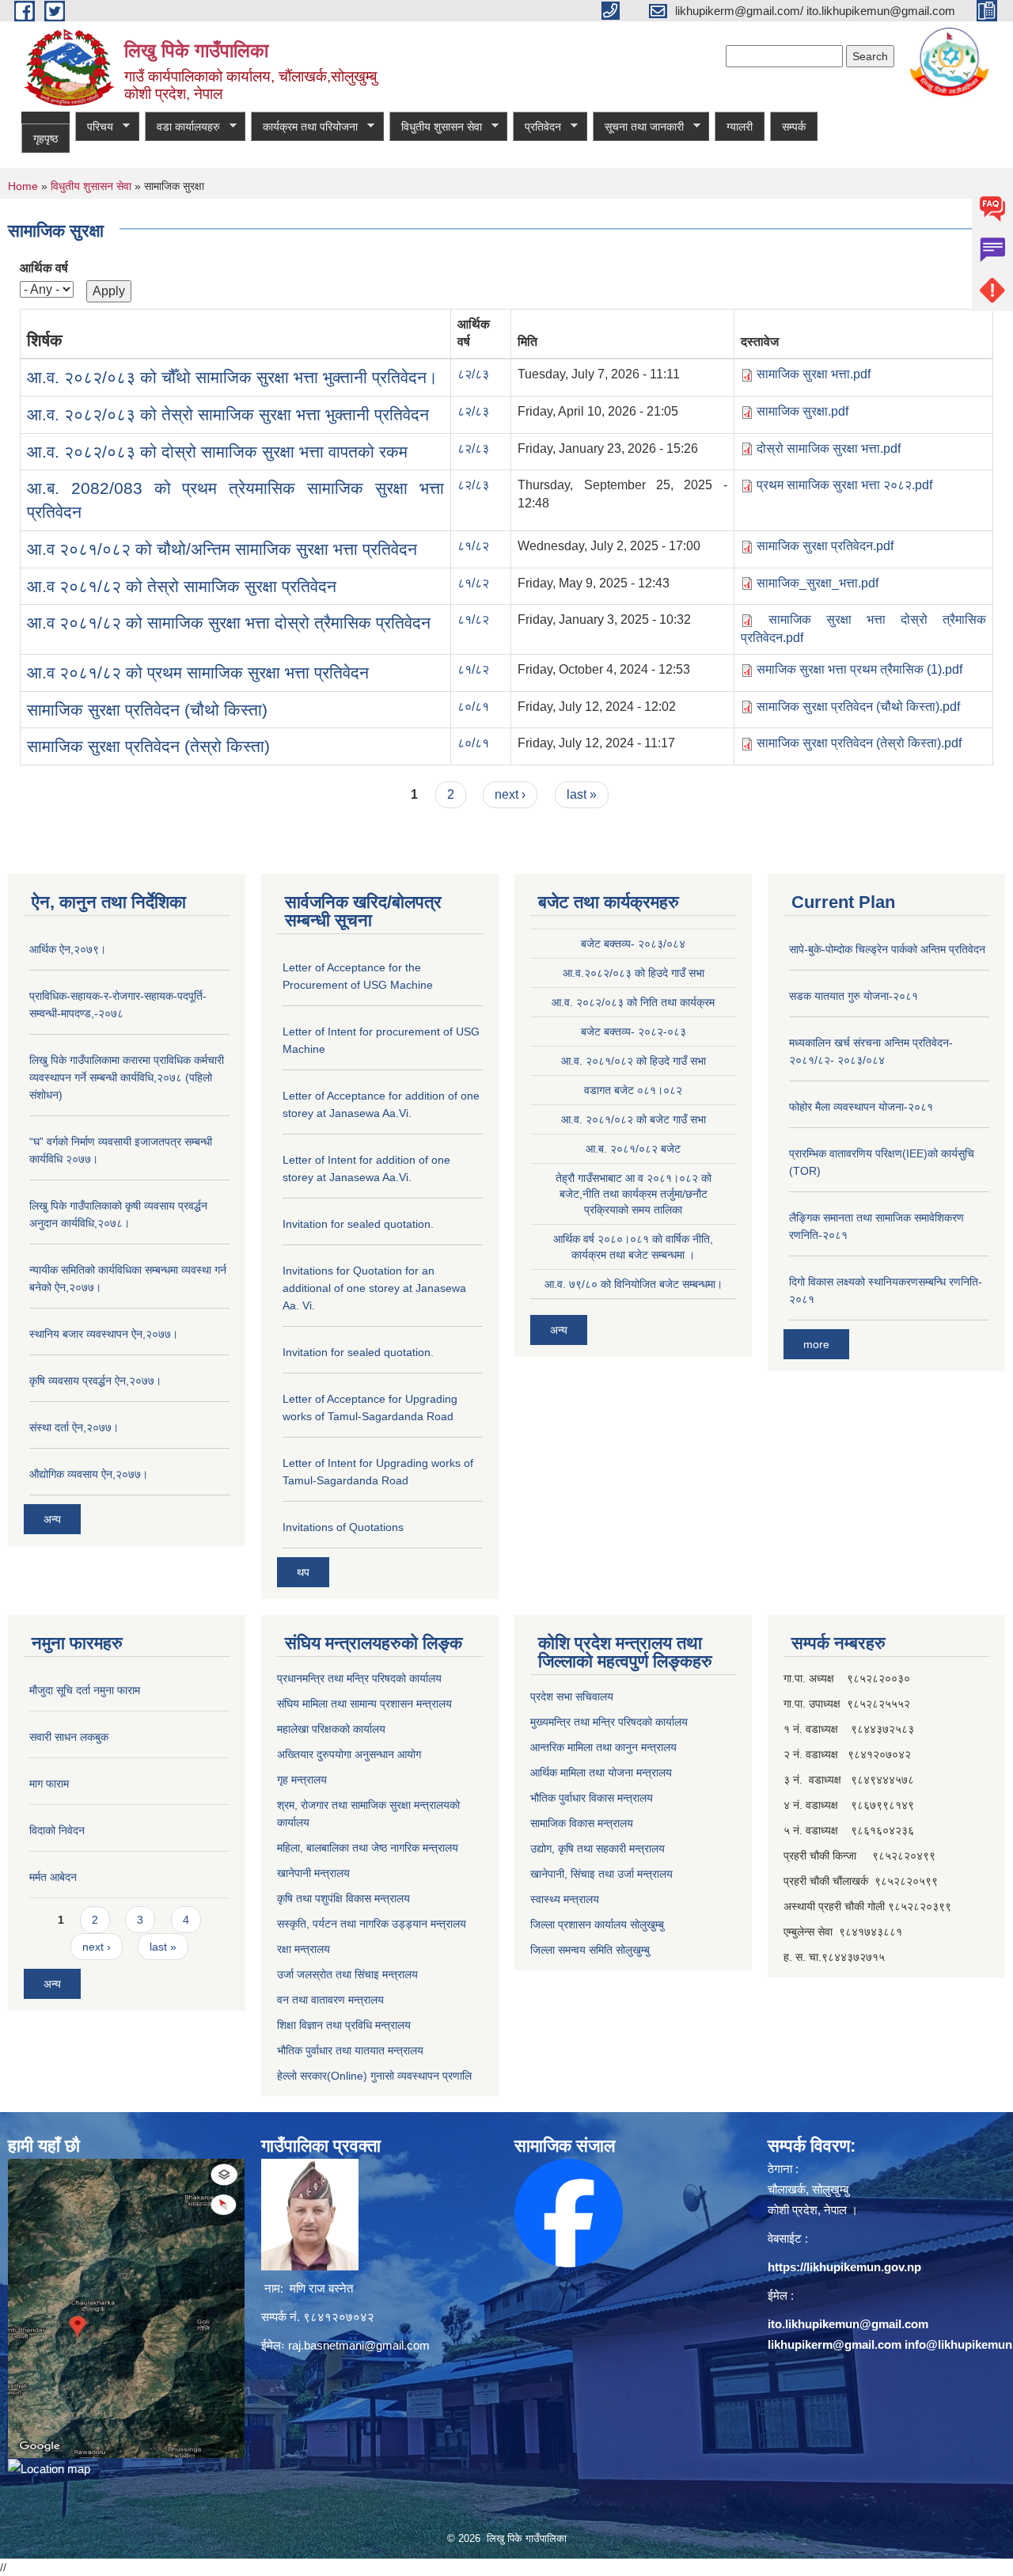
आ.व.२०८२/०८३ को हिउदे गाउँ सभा (634, 973)
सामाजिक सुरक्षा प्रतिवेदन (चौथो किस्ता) (147, 710)
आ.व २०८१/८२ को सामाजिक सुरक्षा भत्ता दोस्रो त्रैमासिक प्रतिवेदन (229, 623)
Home (23, 186)
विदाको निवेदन (57, 1830)
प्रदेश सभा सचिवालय (572, 1696)
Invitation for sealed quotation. (358, 1224)
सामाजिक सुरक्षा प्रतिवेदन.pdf (825, 546)
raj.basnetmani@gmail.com (359, 2345)
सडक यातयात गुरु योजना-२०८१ (854, 996)
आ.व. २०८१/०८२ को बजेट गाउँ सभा (634, 1119)
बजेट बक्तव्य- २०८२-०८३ (634, 1032)
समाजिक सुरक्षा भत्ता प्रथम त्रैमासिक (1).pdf (859, 669)
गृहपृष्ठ (46, 139)
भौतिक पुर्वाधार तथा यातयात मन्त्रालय (350, 2050)
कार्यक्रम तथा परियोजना (304, 127)
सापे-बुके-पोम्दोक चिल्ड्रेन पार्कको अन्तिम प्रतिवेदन (887, 949)
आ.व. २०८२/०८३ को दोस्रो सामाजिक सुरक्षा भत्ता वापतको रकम (217, 452)
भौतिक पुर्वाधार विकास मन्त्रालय (592, 1798)
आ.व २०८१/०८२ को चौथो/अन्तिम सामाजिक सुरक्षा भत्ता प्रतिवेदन (222, 549)
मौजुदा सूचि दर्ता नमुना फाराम (85, 1690)
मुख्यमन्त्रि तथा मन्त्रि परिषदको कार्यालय (609, 1722)
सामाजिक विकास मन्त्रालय (582, 1823)
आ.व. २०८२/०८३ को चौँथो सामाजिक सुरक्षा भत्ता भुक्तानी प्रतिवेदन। (232, 377)
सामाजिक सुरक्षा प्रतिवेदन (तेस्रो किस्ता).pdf (859, 743)
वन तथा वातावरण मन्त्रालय (330, 2000)
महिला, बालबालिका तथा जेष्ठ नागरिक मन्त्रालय (368, 1848)
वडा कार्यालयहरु (182, 127)
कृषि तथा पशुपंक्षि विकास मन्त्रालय (343, 1898)
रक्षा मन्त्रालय (304, 1949)
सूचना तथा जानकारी (638, 127)
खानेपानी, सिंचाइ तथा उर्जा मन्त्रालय (601, 1874)
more (816, 1344)
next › (510, 794)
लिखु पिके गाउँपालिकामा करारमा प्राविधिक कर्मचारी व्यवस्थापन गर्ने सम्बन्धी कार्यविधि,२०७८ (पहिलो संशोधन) (127, 1077)
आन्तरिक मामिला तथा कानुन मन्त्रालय (603, 1747)
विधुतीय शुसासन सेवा (436, 127)
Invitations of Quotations (343, 1527)
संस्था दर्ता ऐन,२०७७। (74, 1427)
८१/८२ (473, 546)
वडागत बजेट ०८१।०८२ (633, 1090)
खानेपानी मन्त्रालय (313, 1873)
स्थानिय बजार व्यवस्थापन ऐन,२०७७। (104, 1334)
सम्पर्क (794, 127)
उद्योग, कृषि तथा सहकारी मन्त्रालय (598, 1848)
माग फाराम (49, 1784)
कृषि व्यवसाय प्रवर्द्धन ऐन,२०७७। (95, 1381)
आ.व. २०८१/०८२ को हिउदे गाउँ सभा (634, 1061)
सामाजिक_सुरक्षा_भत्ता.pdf (818, 583)
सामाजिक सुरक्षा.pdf (802, 411)
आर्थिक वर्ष (44, 268)
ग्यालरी (740, 127)
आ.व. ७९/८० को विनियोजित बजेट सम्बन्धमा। (634, 1284)
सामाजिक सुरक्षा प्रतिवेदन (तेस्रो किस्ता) (148, 746)
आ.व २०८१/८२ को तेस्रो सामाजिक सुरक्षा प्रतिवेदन (182, 586)
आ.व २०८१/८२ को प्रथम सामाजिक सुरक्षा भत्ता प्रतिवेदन (198, 672)
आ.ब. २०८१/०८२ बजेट (633, 1149)
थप (303, 1572)
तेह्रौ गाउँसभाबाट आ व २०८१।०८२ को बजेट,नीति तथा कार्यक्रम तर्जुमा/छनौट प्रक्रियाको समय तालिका (634, 1194)
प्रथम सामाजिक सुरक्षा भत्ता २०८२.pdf (844, 485)
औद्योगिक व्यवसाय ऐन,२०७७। (89, 1474)
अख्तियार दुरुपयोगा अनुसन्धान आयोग (349, 1754)
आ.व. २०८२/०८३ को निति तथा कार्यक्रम (633, 1002)
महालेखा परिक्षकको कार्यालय (331, 1729)
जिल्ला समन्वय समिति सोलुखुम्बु (590, 1950)
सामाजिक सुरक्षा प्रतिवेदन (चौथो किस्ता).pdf (858, 707)
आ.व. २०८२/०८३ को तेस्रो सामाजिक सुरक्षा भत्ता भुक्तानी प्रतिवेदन (228, 414)
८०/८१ (473, 707)
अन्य (52, 1519)
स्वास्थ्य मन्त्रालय (565, 1899)
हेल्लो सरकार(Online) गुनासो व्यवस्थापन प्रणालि (374, 2076)
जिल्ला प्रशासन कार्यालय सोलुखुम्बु (597, 1924)
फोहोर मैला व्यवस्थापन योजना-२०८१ (861, 1107)
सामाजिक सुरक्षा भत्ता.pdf (814, 374)
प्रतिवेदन (537, 127)
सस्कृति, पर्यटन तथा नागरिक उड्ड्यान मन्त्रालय (372, 1924)
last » (582, 794)
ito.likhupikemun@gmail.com (848, 2324)
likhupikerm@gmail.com (835, 2344)
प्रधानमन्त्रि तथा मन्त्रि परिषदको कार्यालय (359, 1678)
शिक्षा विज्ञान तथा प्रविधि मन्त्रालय (344, 2025)
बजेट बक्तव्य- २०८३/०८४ (633, 944)
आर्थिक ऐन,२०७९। (68, 949)
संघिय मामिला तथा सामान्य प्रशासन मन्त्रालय (364, 1704)
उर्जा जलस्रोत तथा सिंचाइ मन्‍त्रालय (347, 1974)
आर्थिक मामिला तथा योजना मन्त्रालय (601, 1772)
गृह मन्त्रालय (302, 1780)
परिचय (94, 127)
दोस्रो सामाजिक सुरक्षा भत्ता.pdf (829, 448)
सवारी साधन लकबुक (69, 1737)
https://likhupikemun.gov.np (844, 2267)
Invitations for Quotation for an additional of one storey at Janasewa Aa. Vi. (374, 1288)
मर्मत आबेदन (53, 1877)
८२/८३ (473, 374)
